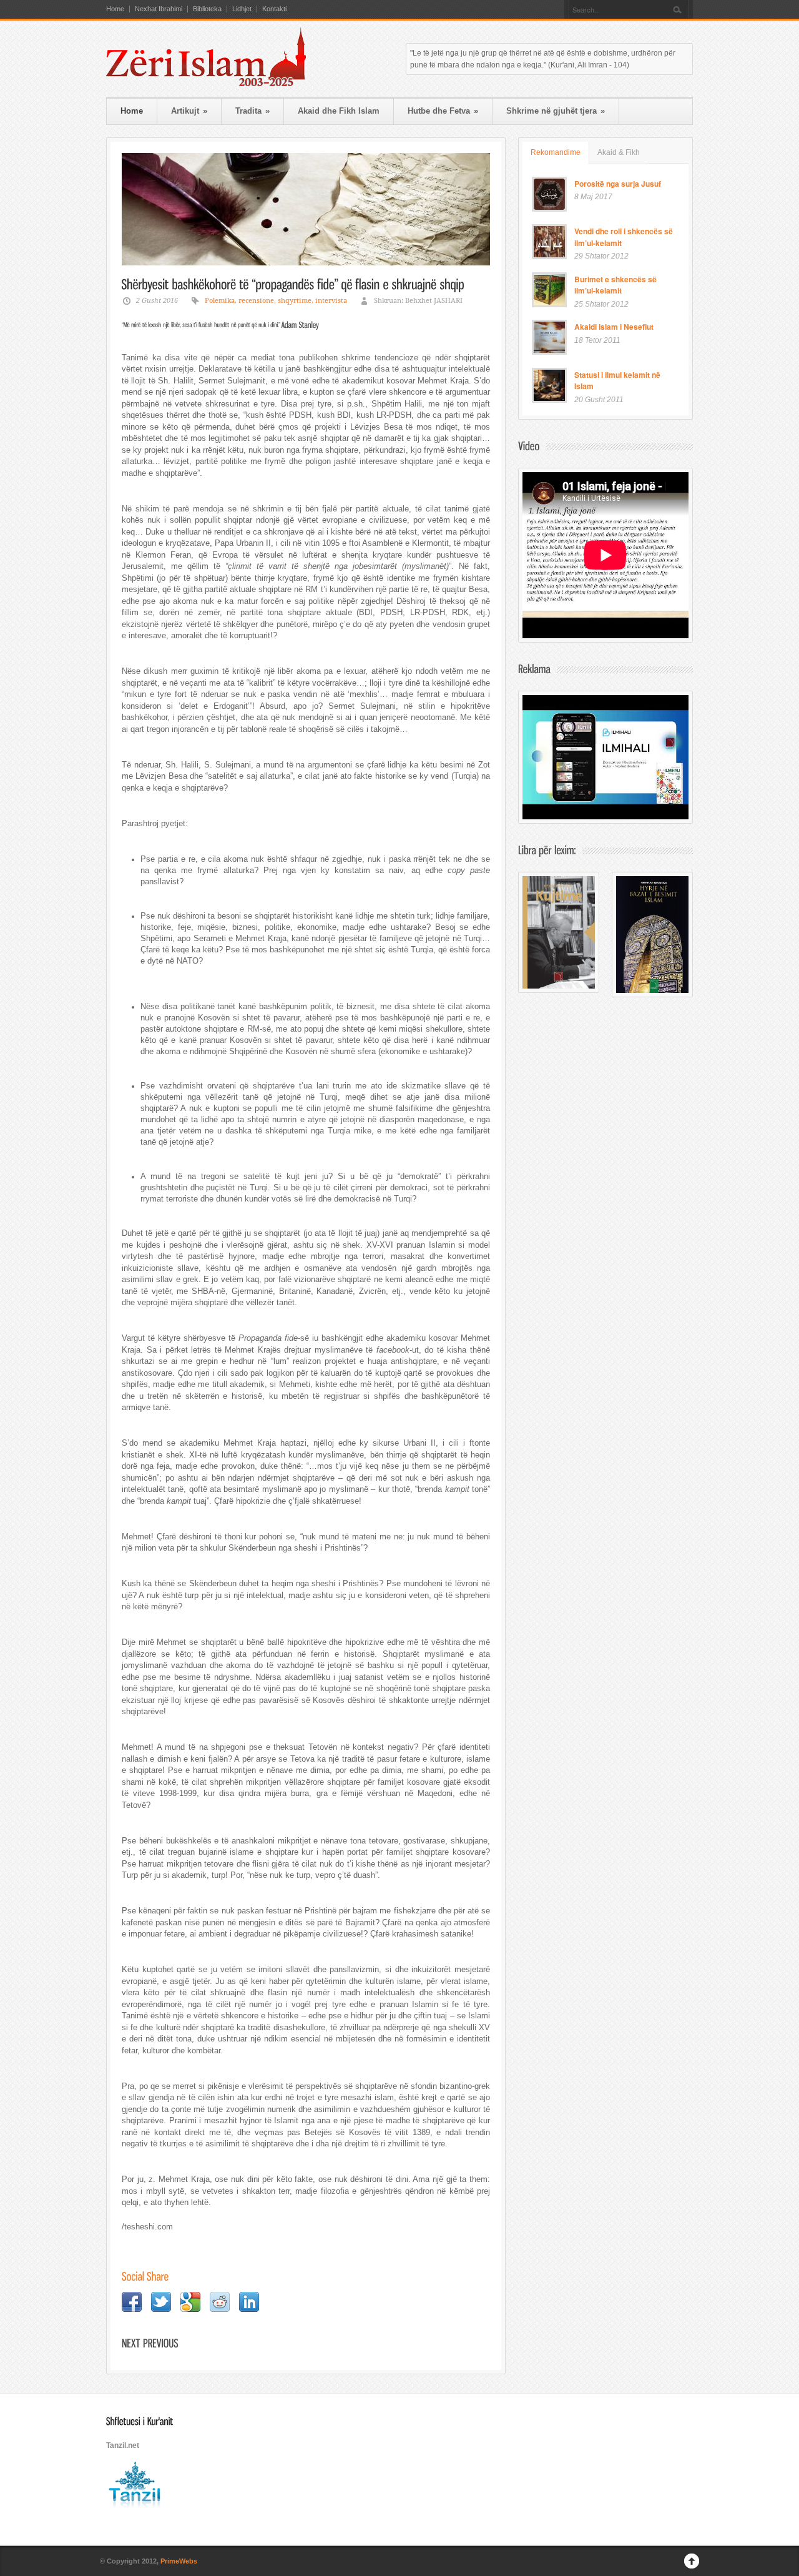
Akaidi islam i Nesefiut (614, 327)
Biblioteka (207, 9)
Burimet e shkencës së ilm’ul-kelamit (615, 285)
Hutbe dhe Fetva (443, 111)
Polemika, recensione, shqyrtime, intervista (276, 301)
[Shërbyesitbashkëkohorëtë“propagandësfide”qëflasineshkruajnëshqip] (293, 284)
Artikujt (189, 111)
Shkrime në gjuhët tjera (556, 111)
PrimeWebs (179, 2561)
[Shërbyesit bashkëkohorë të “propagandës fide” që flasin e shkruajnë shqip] (306, 209)
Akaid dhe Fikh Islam (339, 111)
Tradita (252, 111)
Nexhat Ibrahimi (159, 9)
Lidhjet (242, 9)
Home (115, 9)
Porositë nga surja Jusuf (618, 184)
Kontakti (274, 9)
